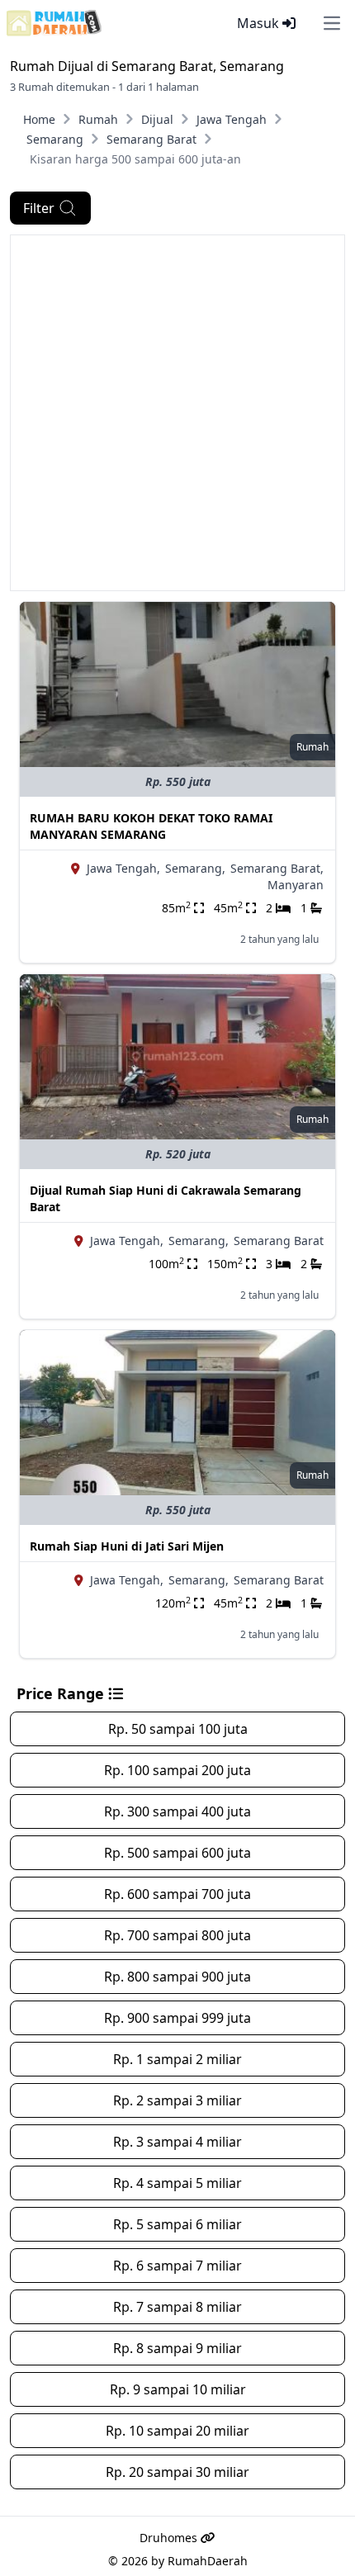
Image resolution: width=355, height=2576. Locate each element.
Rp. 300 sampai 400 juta (177, 1811)
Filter (39, 208)
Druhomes (170, 2538)
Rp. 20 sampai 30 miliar (177, 2472)
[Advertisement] (177, 413)
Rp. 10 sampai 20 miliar (177, 2431)
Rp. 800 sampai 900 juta (177, 1977)
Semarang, (195, 868)
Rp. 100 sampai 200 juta (177, 1770)
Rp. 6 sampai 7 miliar (177, 2266)
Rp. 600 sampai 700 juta (177, 1894)
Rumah (98, 119)
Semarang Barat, (277, 868)
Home (39, 119)
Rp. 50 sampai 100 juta (178, 1729)
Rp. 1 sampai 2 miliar (177, 2059)
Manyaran (296, 885)
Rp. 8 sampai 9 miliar (177, 2348)
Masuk (260, 23)
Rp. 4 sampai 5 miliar (177, 2183)
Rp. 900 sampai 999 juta (177, 2018)
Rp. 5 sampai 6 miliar (177, 2224)
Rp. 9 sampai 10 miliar (178, 2389)
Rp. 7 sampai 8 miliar (177, 2307)
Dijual (157, 119)
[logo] (54, 23)
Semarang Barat (151, 139)
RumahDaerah (208, 2561)
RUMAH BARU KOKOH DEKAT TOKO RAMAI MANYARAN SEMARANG (151, 826)
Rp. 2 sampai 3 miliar (177, 2100)
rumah (312, 747)
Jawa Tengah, (123, 868)
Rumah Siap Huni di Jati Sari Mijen (127, 1546)
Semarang (55, 139)
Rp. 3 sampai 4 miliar (177, 2142)
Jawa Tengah (232, 119)
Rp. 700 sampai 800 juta (177, 1935)
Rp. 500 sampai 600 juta (177, 1853)
